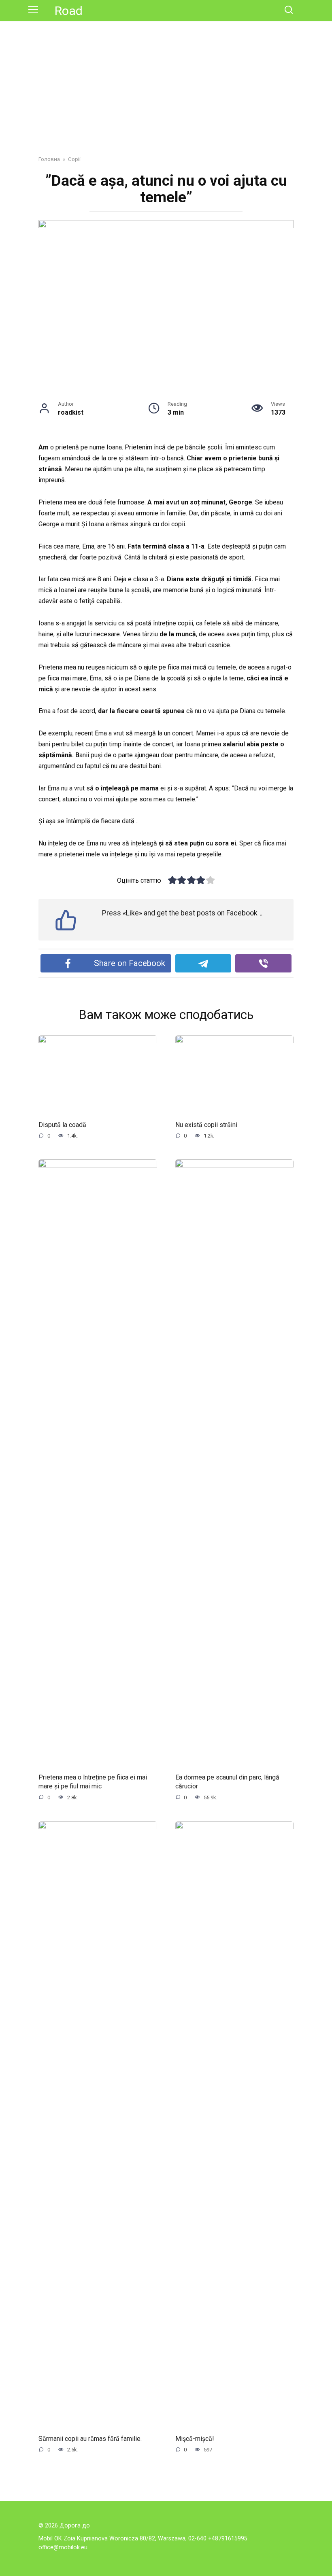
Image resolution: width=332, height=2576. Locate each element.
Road (69, 11)
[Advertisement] (166, 82)
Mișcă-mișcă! (195, 2439)
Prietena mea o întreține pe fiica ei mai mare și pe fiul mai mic (93, 1781)
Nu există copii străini (206, 1125)
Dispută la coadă (62, 1125)
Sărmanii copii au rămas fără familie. (90, 2439)
